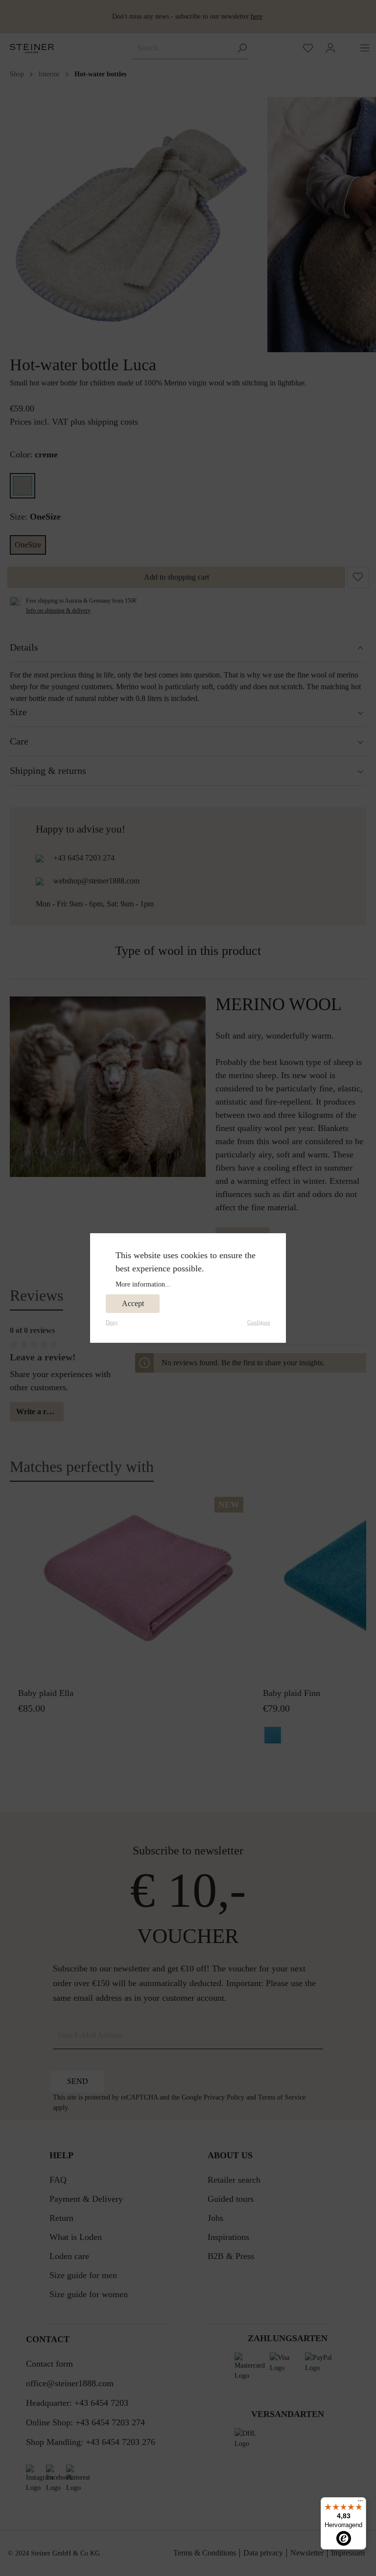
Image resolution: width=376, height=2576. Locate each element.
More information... (143, 1284)
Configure (259, 1322)
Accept (133, 1303)
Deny (112, 1322)
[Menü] (360, 2503)
